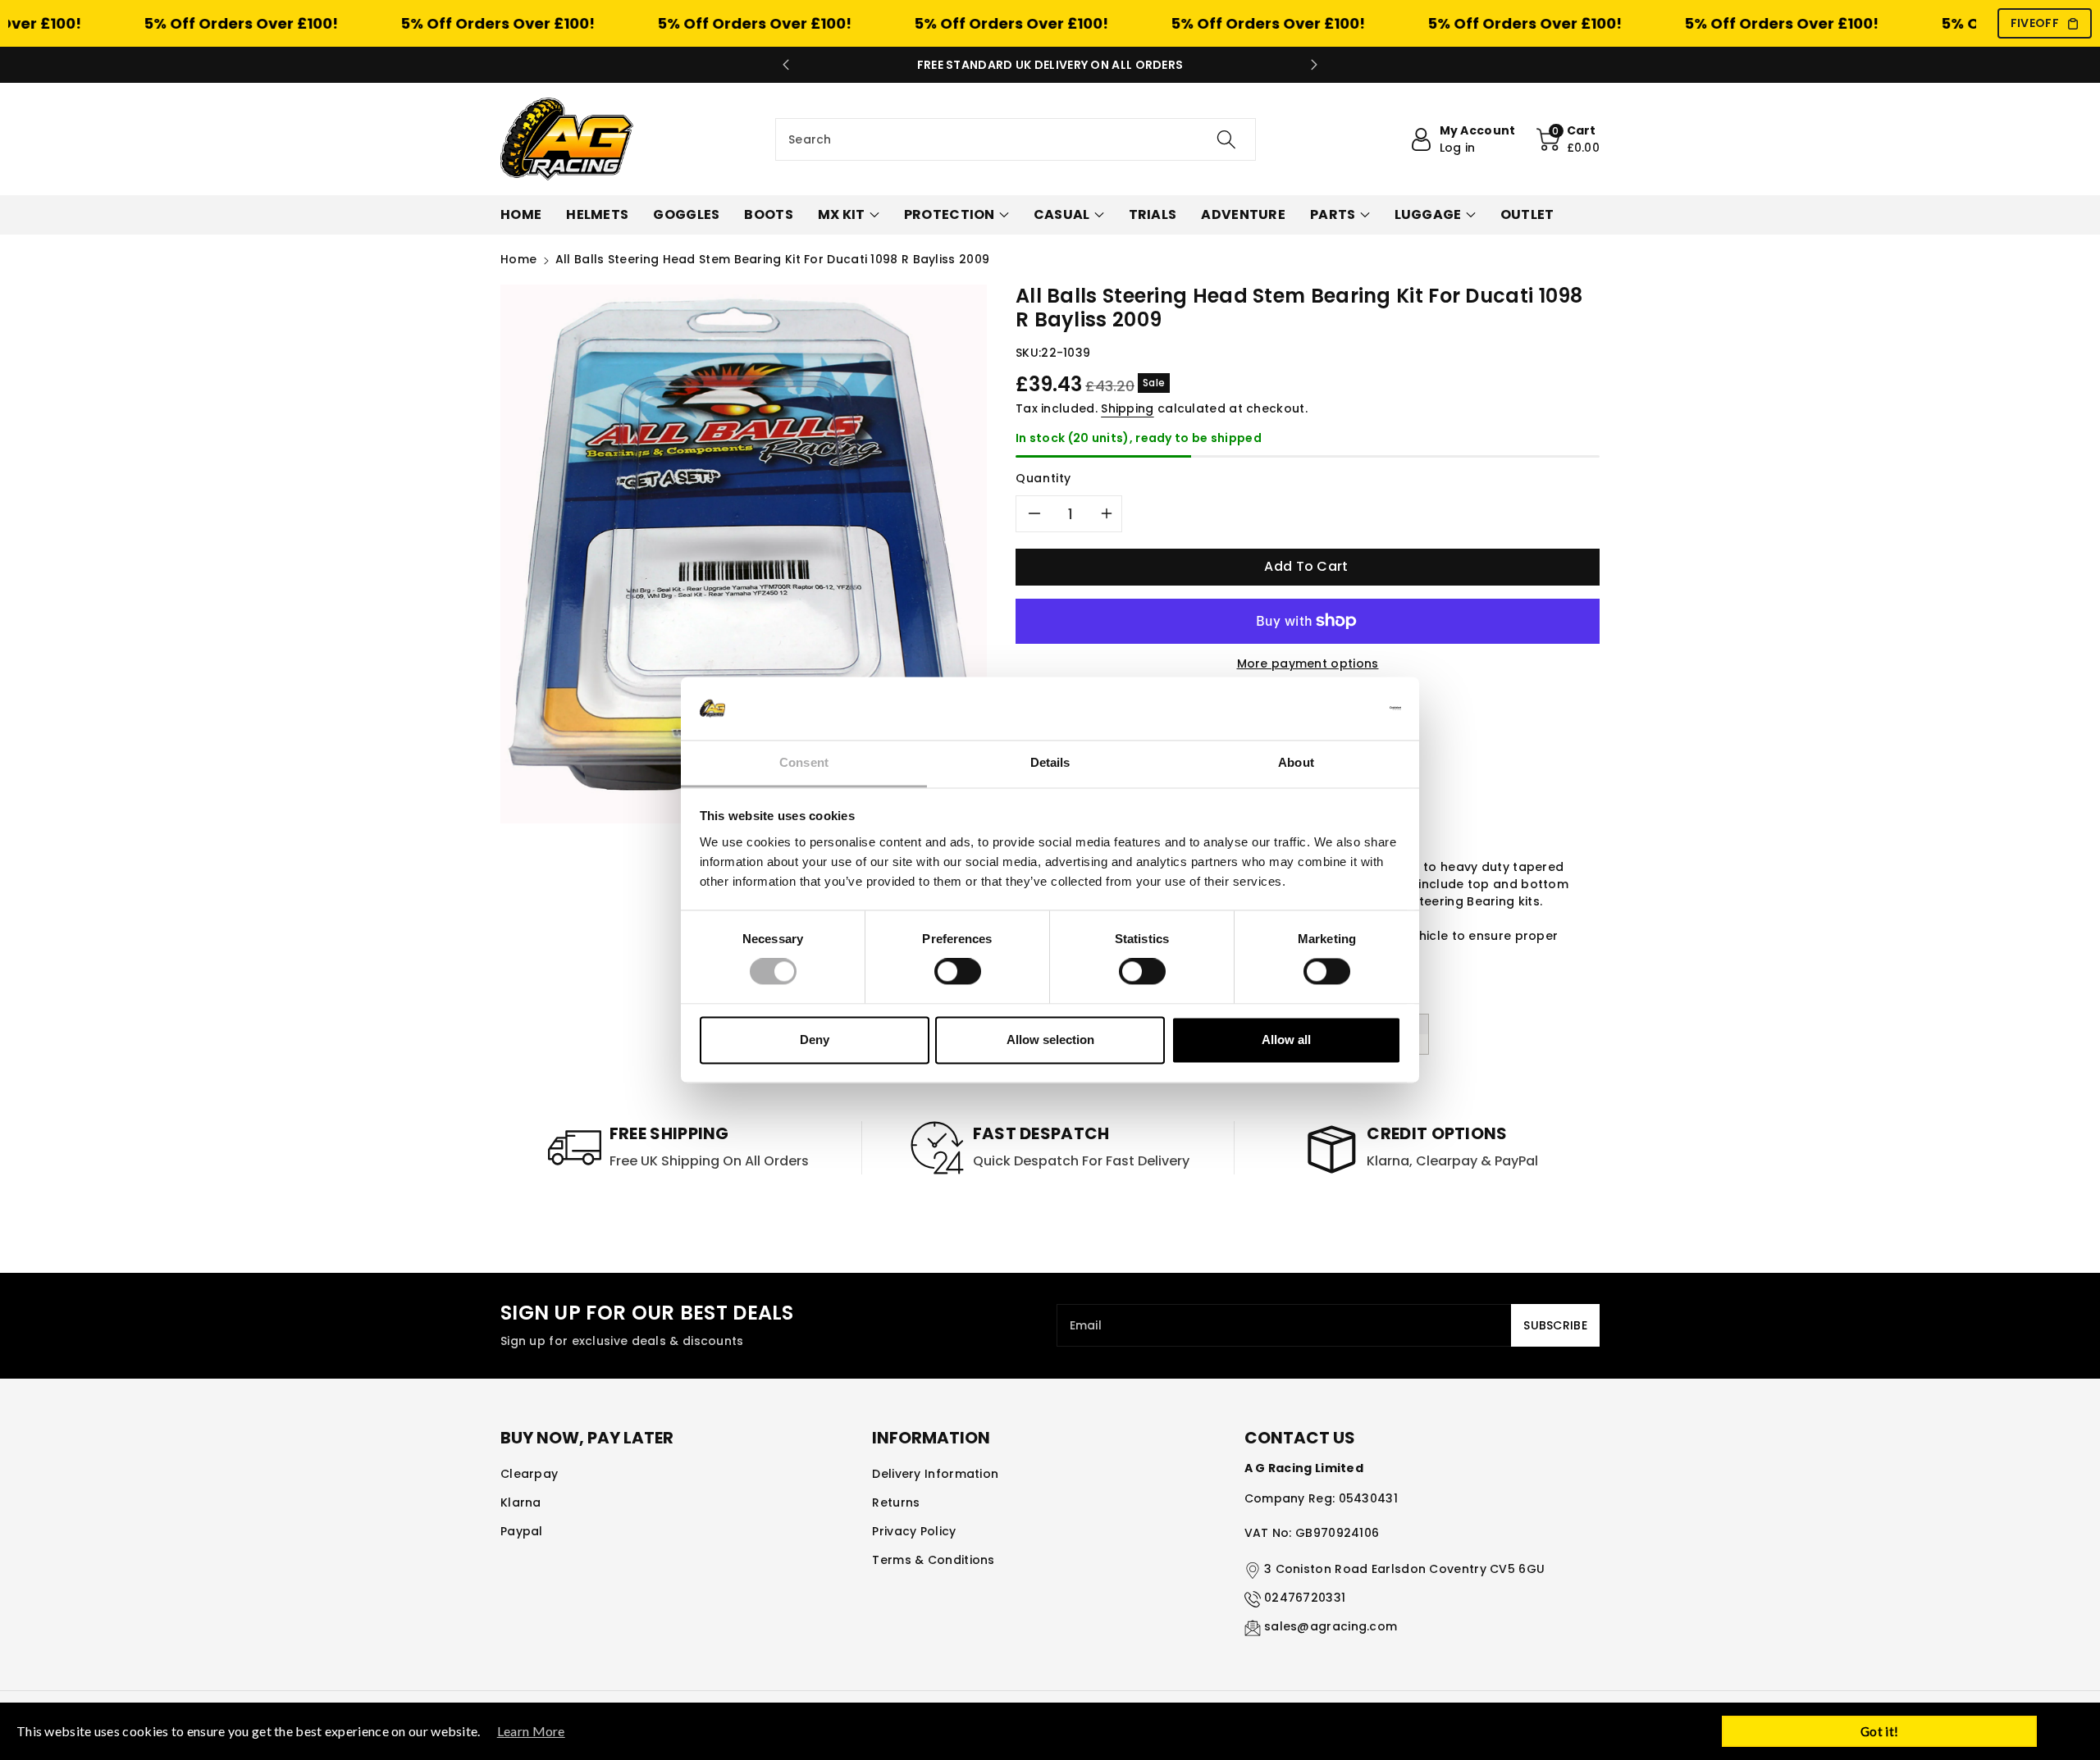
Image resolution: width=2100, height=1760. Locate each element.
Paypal (522, 1531)
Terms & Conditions (933, 1560)
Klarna (521, 1502)
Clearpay (529, 1474)
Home (518, 259)
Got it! (1879, 1731)
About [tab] (1296, 762)
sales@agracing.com (1331, 1626)
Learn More (531, 1731)
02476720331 (1305, 1598)
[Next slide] (1314, 65)
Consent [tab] (804, 762)
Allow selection (1050, 1040)
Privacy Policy (914, 1531)
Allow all (1286, 1040)
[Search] (1226, 139)
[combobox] (1016, 139)
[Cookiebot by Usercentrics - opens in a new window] (1329, 709)
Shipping (1127, 408)
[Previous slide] (786, 65)
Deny (815, 1040)
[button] (1568, 139)
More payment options (1308, 663)
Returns (896, 1502)
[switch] (958, 972)
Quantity (1043, 478)
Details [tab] (1050, 762)
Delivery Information (935, 1474)
